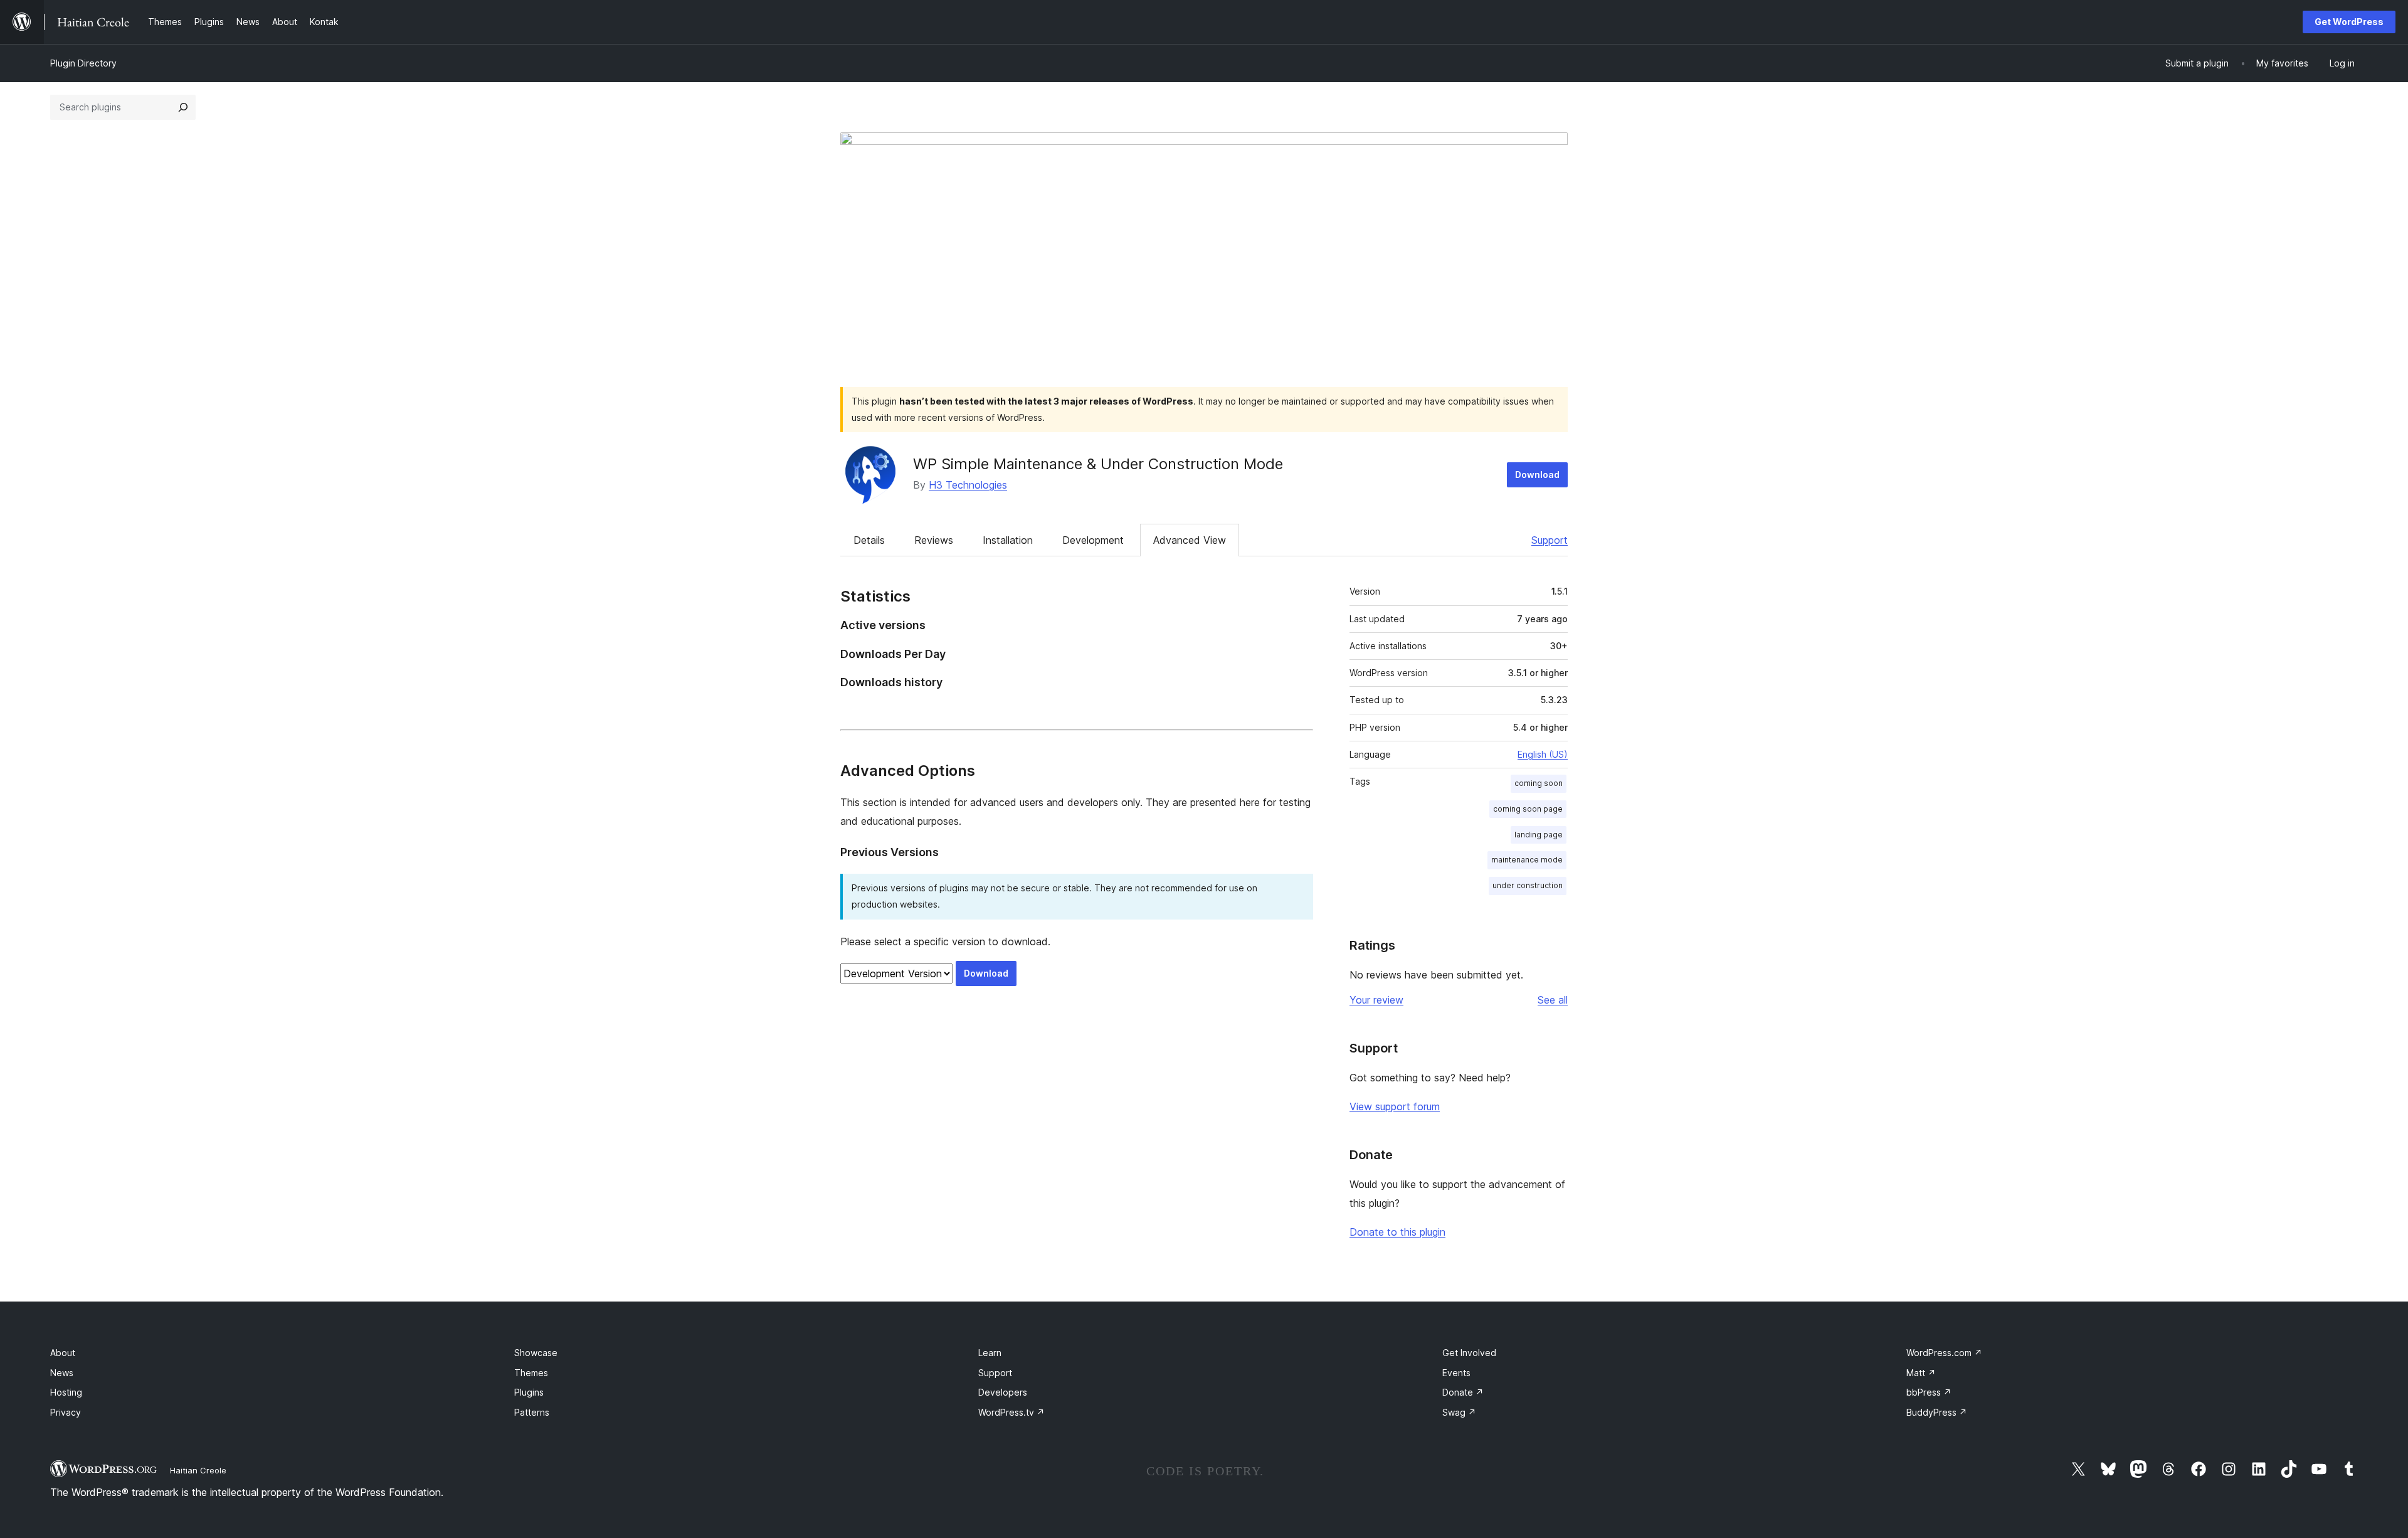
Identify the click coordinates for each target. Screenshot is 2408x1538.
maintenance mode (1527, 860)
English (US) (1543, 754)
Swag (1459, 1412)
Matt (1921, 1373)
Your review (1376, 1000)
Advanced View (1190, 540)
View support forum (1395, 1106)
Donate (1463, 1392)
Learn (990, 1353)
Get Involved (1469, 1353)
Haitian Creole (198, 1470)
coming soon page (1528, 809)
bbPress (1929, 1392)
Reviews (934, 540)
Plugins (529, 1392)
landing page (1539, 835)
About (63, 1353)
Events (1456, 1373)
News (62, 1373)
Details (869, 540)
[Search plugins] (183, 107)
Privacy (66, 1412)
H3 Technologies (968, 485)
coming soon (1539, 783)
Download (1537, 475)
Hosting (66, 1392)
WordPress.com (1944, 1353)
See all (1553, 1000)
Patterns (532, 1412)
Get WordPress (2349, 22)
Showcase (536, 1353)
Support (1550, 540)
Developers (1003, 1392)
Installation (1008, 540)
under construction (1528, 885)
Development (1093, 540)
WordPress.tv (1011, 1412)
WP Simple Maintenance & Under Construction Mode (1098, 464)
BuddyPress (1937, 1412)
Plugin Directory (83, 63)
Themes (531, 1373)
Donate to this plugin (1397, 1232)
